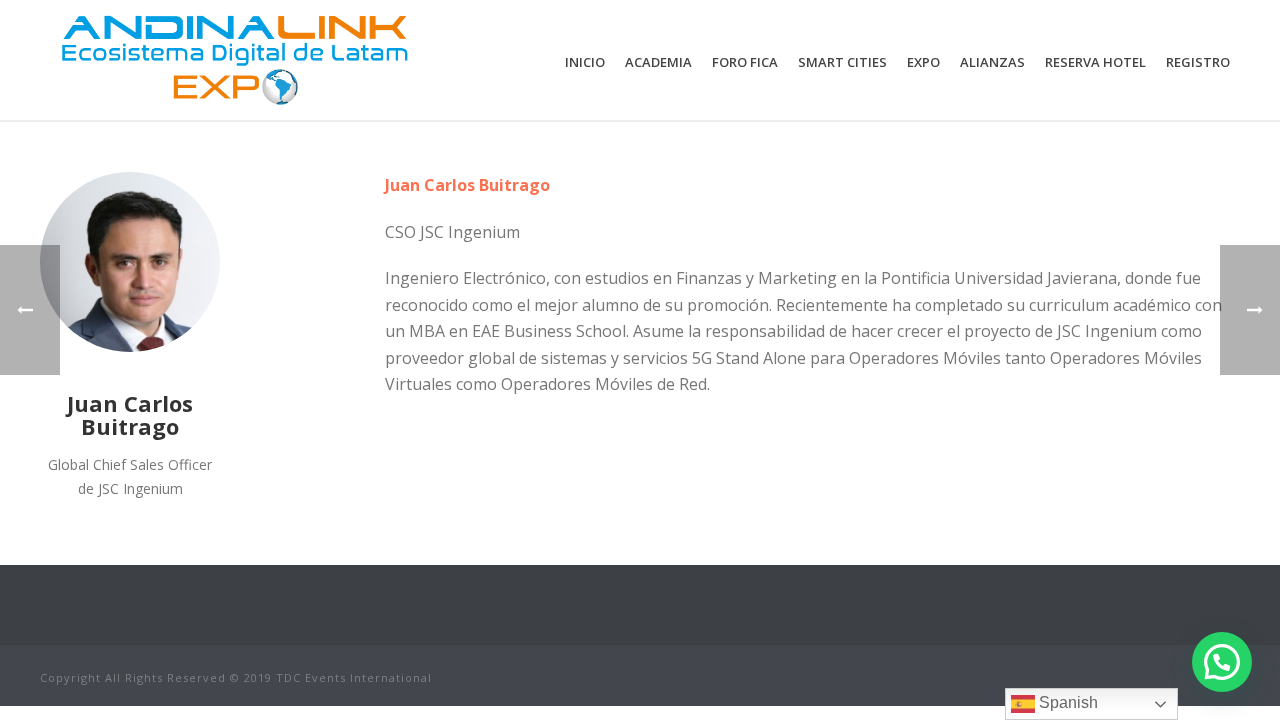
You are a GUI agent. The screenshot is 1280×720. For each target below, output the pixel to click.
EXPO (923, 62)
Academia (658, 62)
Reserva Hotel (1095, 62)
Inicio (585, 62)
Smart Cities (842, 62)
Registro (1198, 62)
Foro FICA (745, 62)
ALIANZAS (992, 62)
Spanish (1066, 702)
